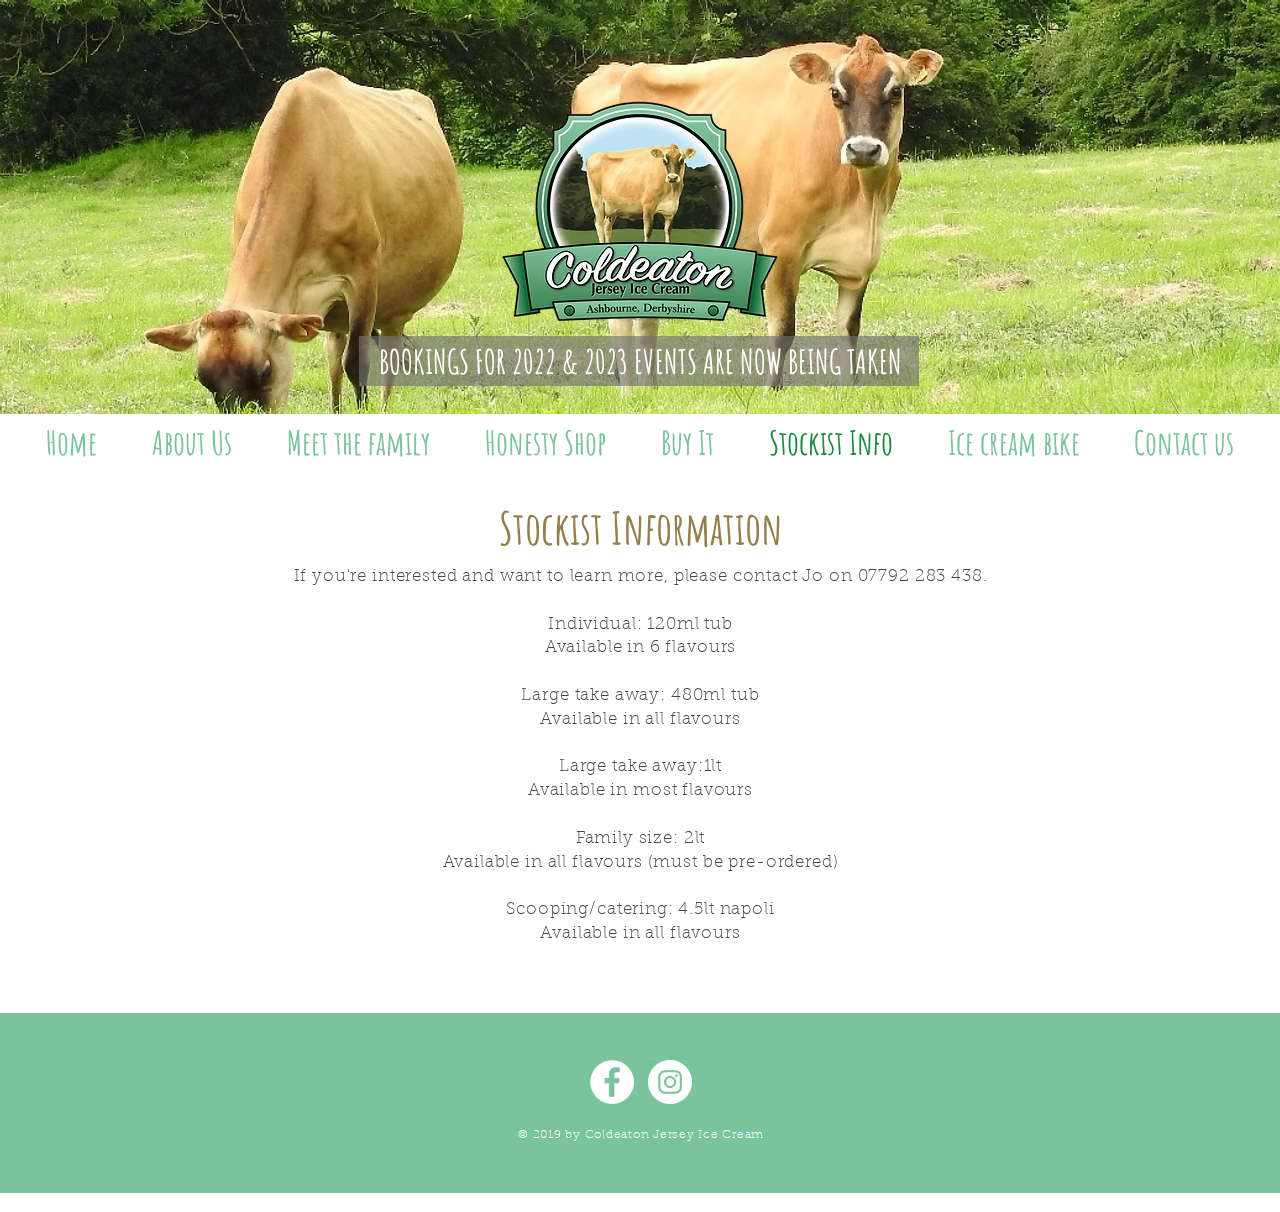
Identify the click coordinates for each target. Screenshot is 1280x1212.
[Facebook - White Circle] (612, 1082)
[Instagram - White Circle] (670, 1082)
